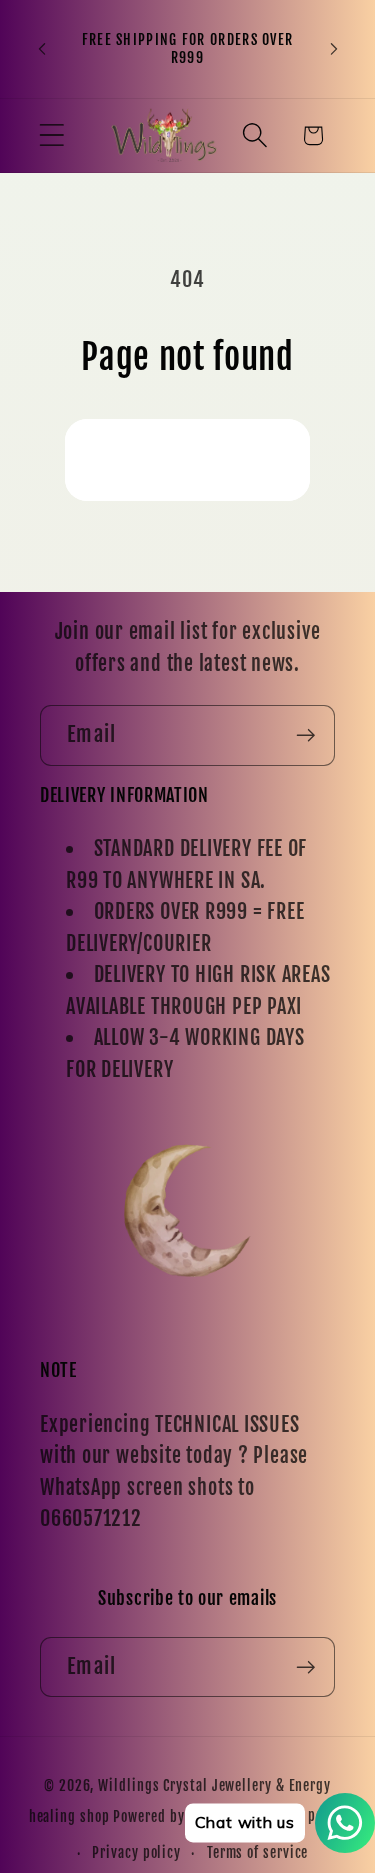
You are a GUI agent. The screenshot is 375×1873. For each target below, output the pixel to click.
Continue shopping (187, 459)
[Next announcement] (334, 49)
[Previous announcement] (42, 49)
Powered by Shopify (173, 1817)
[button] (51, 135)
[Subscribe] (305, 735)
